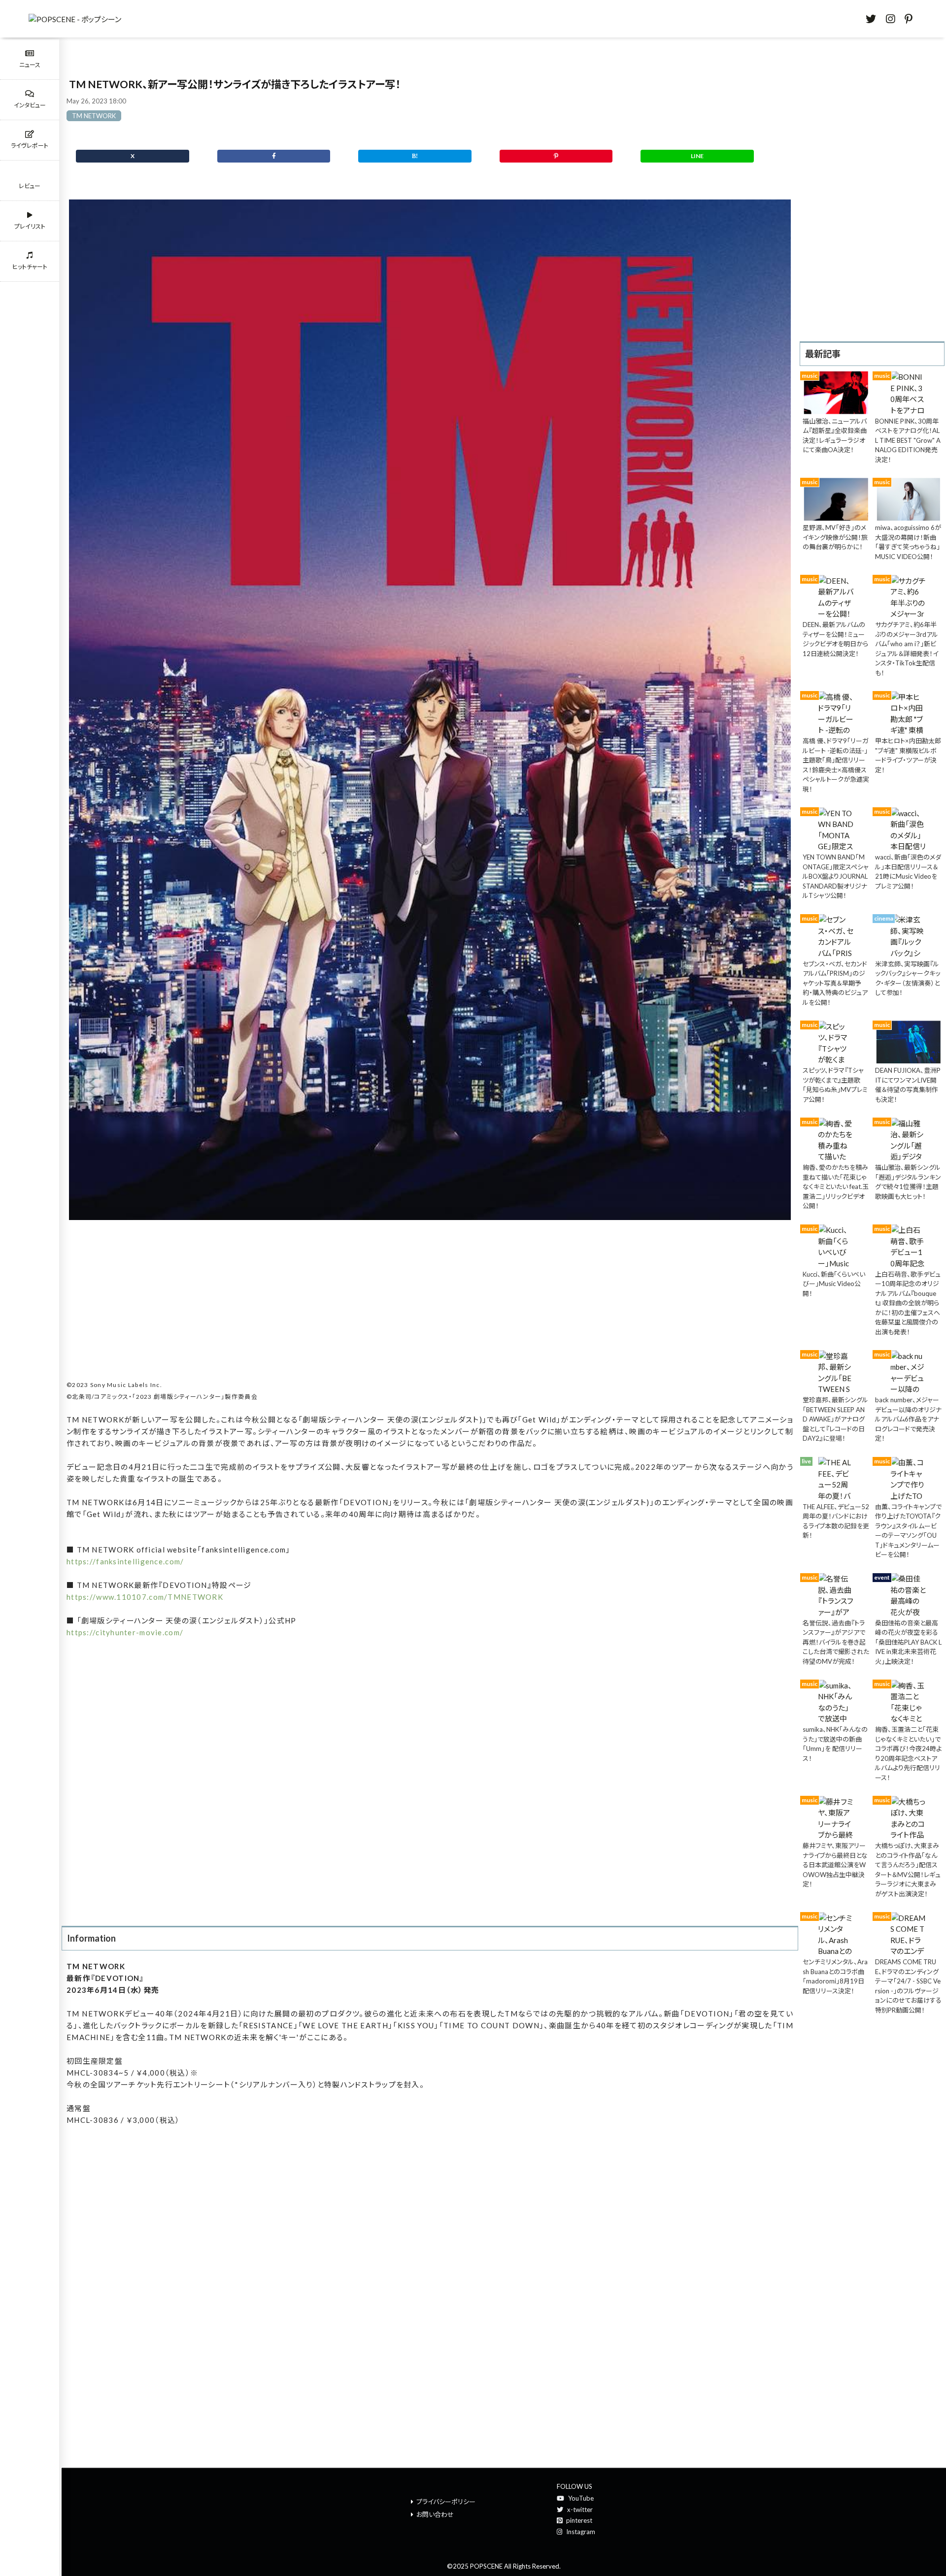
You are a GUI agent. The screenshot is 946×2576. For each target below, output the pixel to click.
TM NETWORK (94, 116)
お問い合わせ (435, 2514)
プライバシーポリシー (446, 2502)
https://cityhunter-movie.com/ (125, 1632)
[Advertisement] (430, 1303)
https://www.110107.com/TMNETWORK (145, 1597)
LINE (697, 156)
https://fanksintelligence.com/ (125, 1561)
